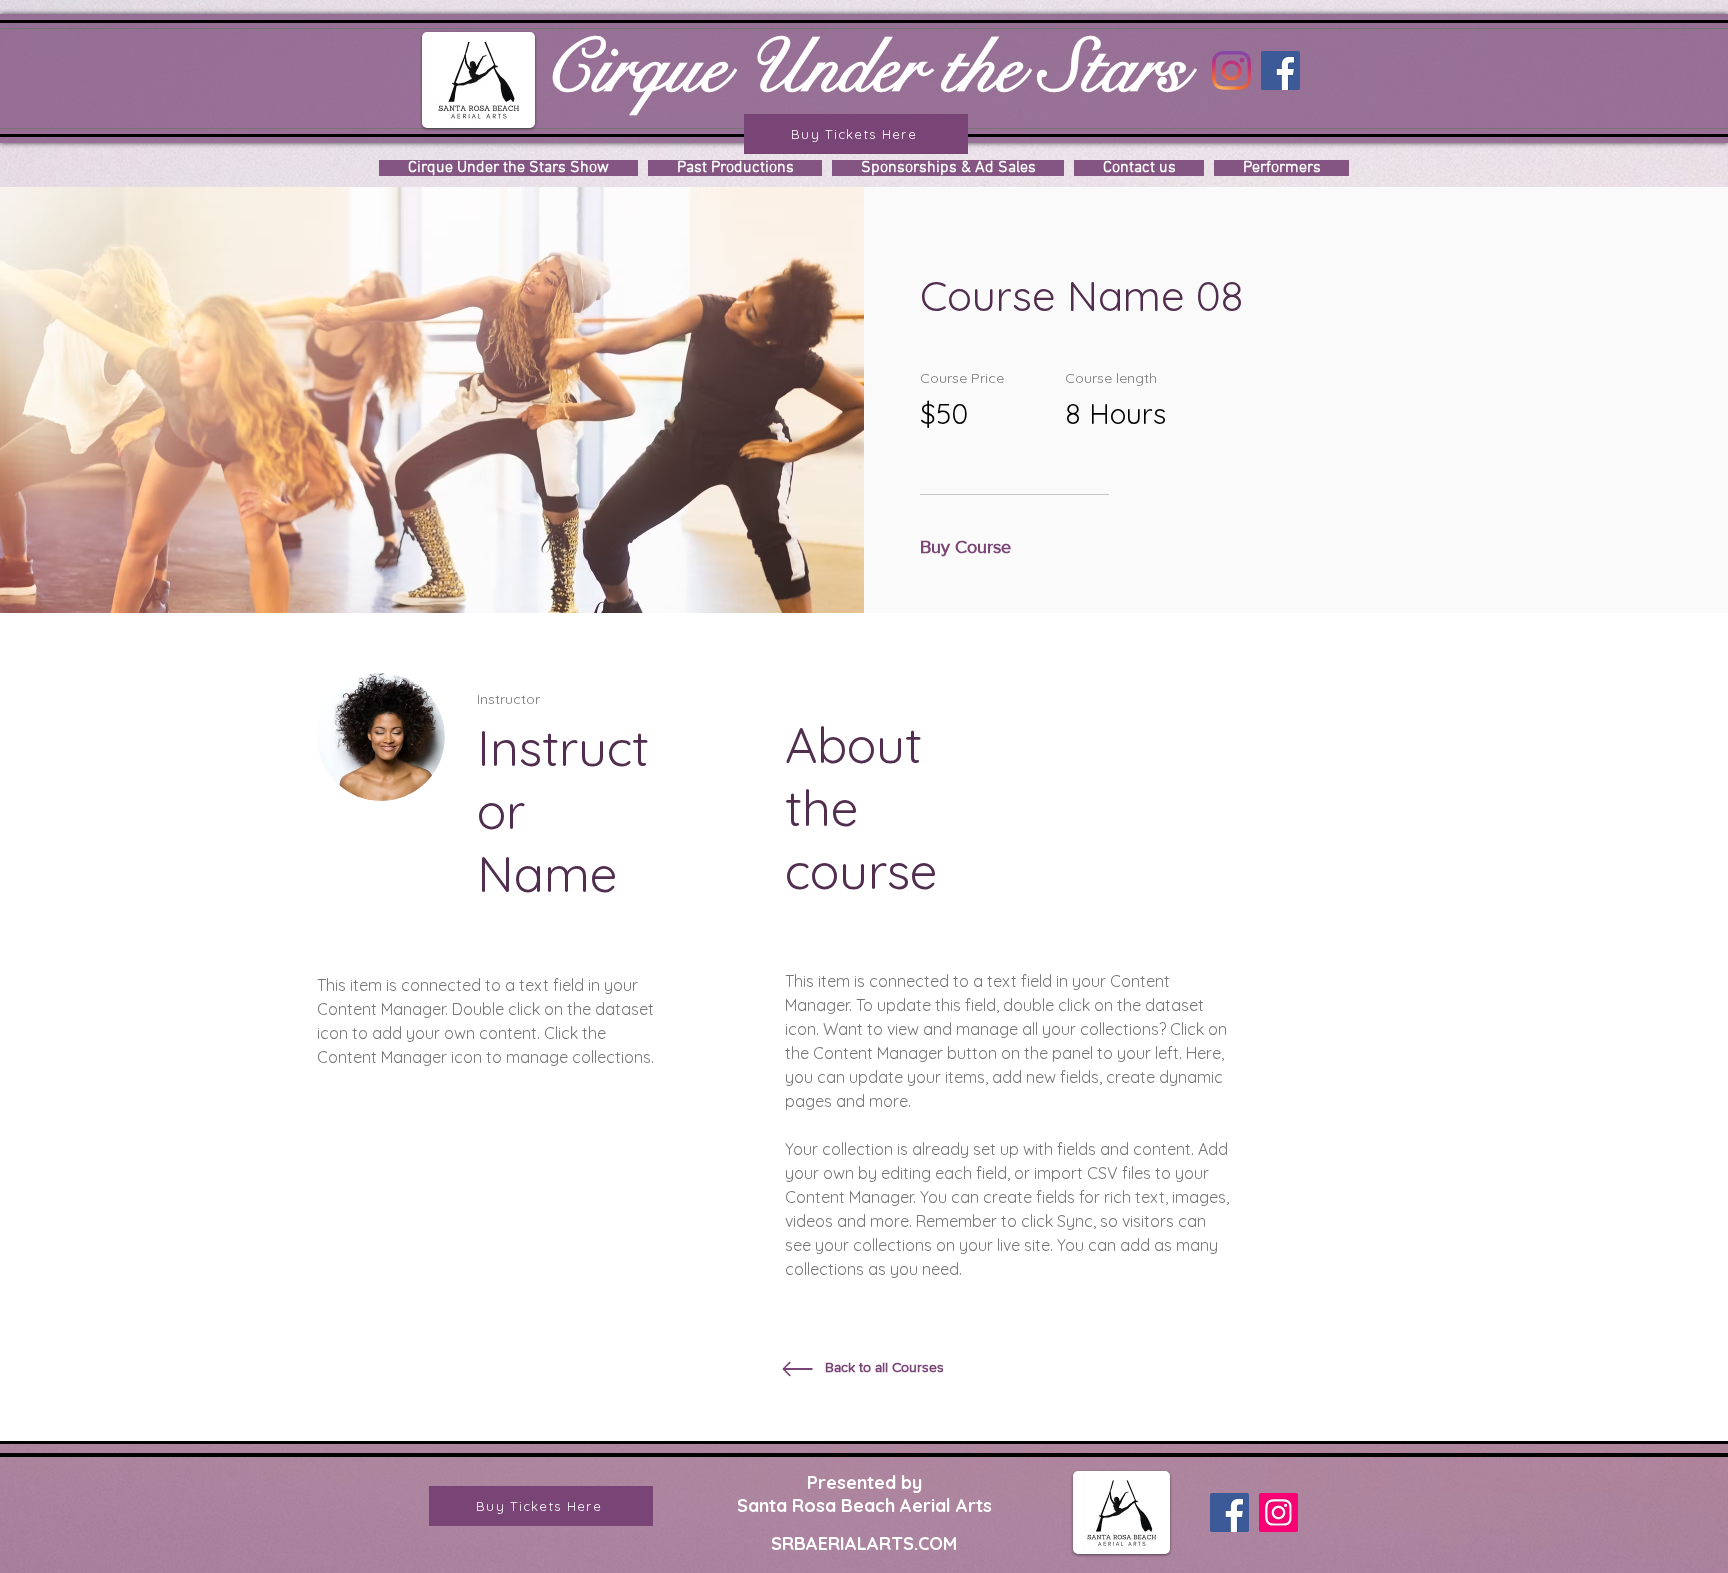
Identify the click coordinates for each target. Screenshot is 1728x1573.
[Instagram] (1231, 70)
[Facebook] (1280, 70)
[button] (971, 548)
